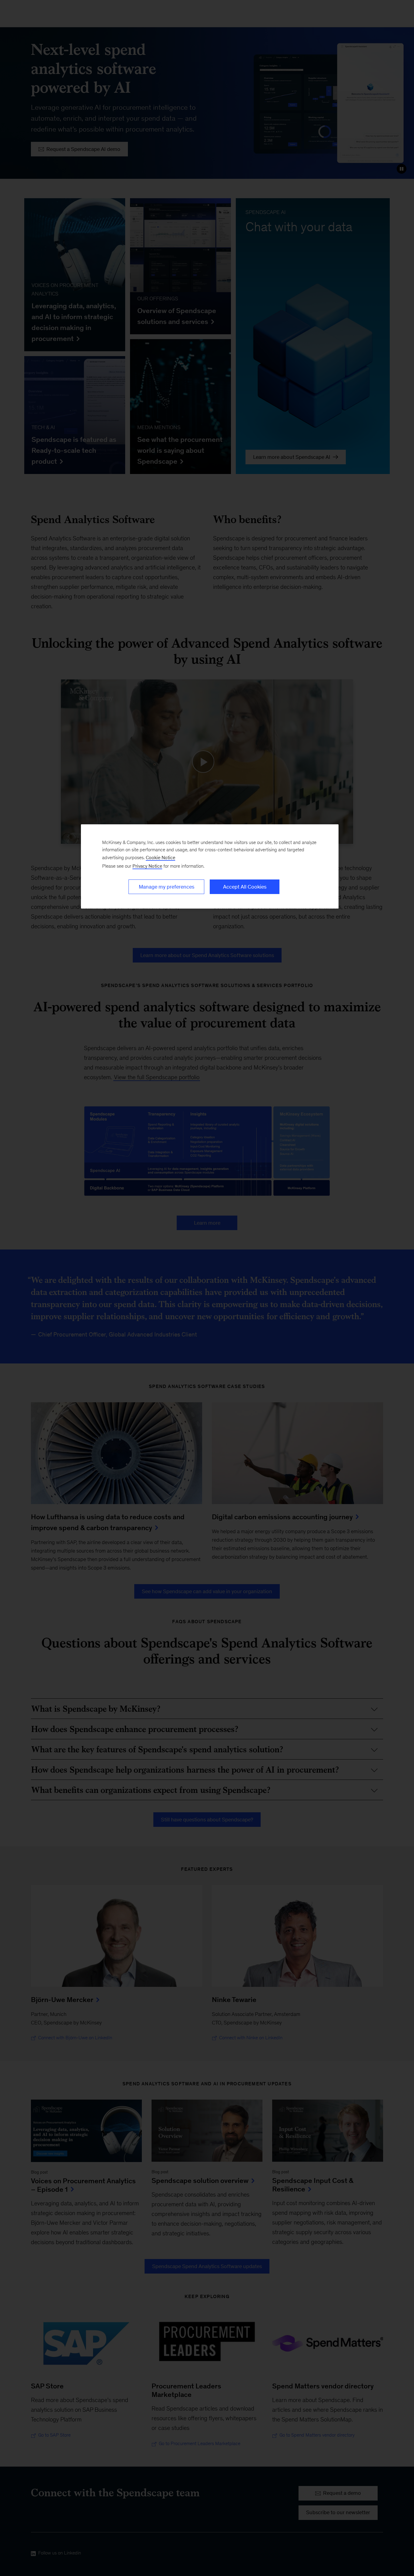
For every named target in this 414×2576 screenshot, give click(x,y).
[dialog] (210, 866)
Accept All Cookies (245, 887)
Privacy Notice (147, 866)
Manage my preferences (167, 887)
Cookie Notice (160, 858)
